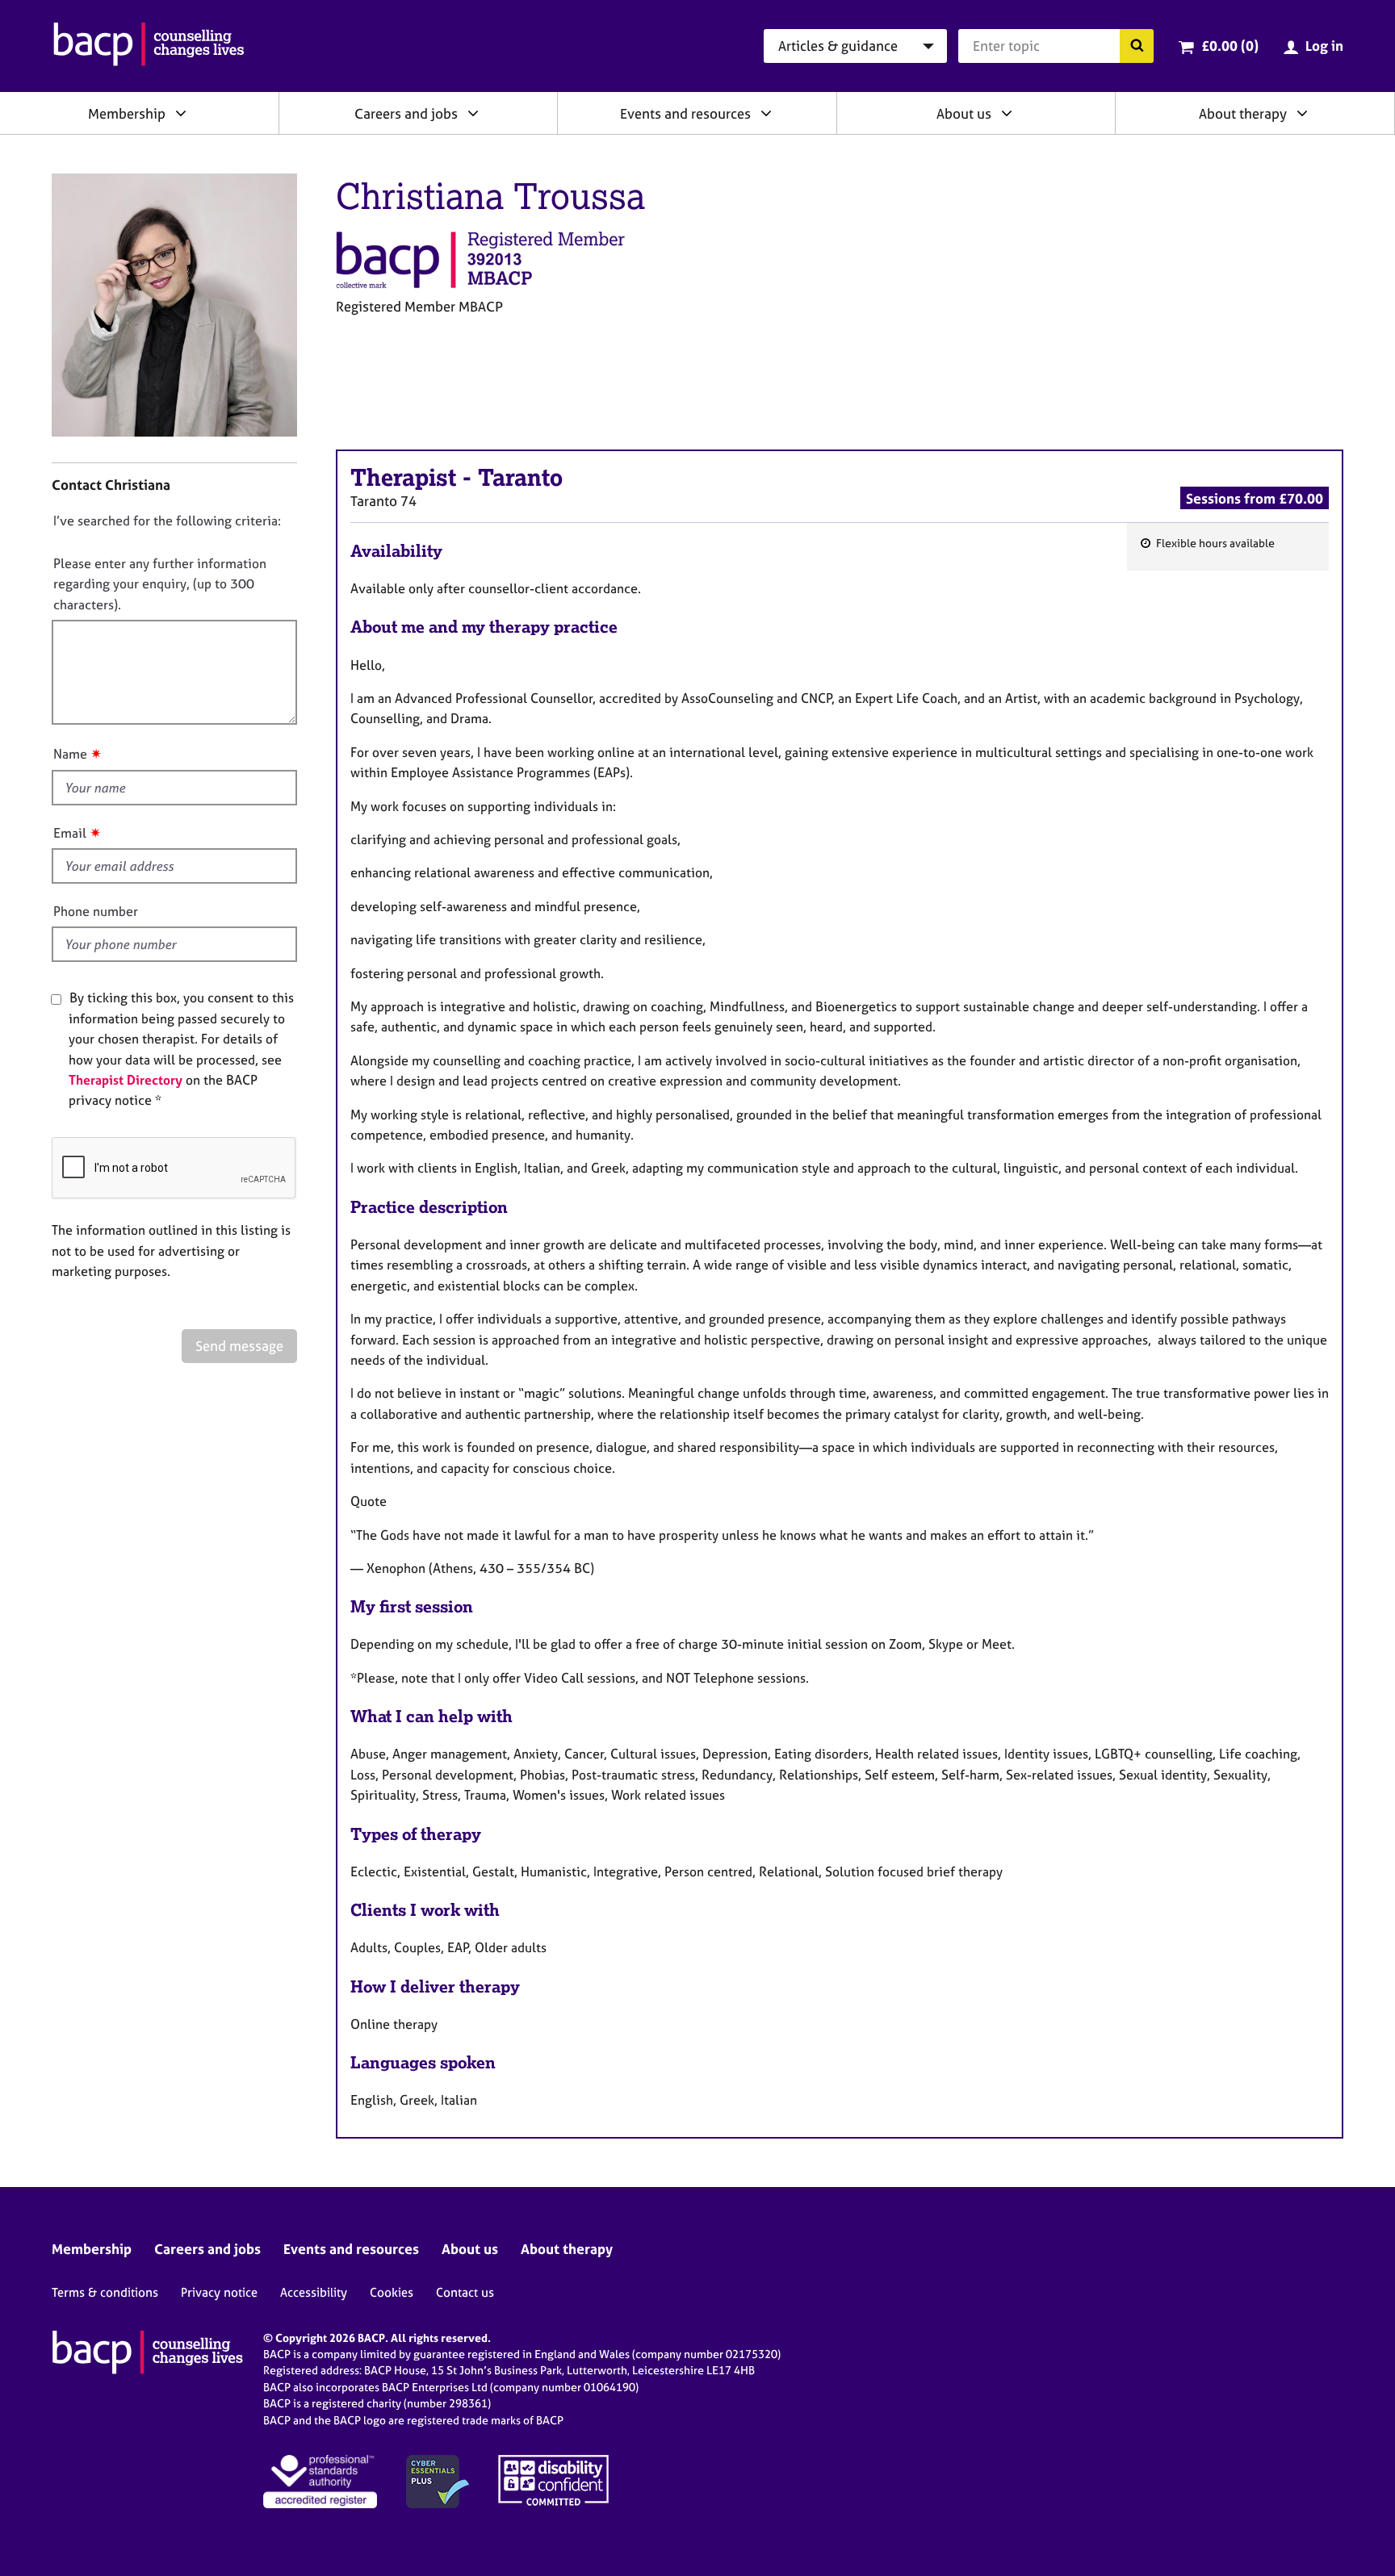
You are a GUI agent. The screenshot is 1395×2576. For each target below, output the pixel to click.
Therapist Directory (126, 1080)
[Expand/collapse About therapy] (1302, 113)
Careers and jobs (406, 113)
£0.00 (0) (1230, 46)
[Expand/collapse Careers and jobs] (473, 113)
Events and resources (685, 113)
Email (70, 833)
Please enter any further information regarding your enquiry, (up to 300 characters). (160, 584)
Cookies (392, 2292)
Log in (1324, 46)
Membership (127, 113)
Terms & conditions (105, 2292)
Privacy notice (219, 2292)
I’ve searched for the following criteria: (167, 521)
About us (964, 113)
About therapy (1243, 113)
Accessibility (314, 2292)
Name (70, 754)
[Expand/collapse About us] (1007, 113)
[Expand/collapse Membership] (181, 113)
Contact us (465, 2292)
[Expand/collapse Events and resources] (766, 113)
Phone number (96, 911)
